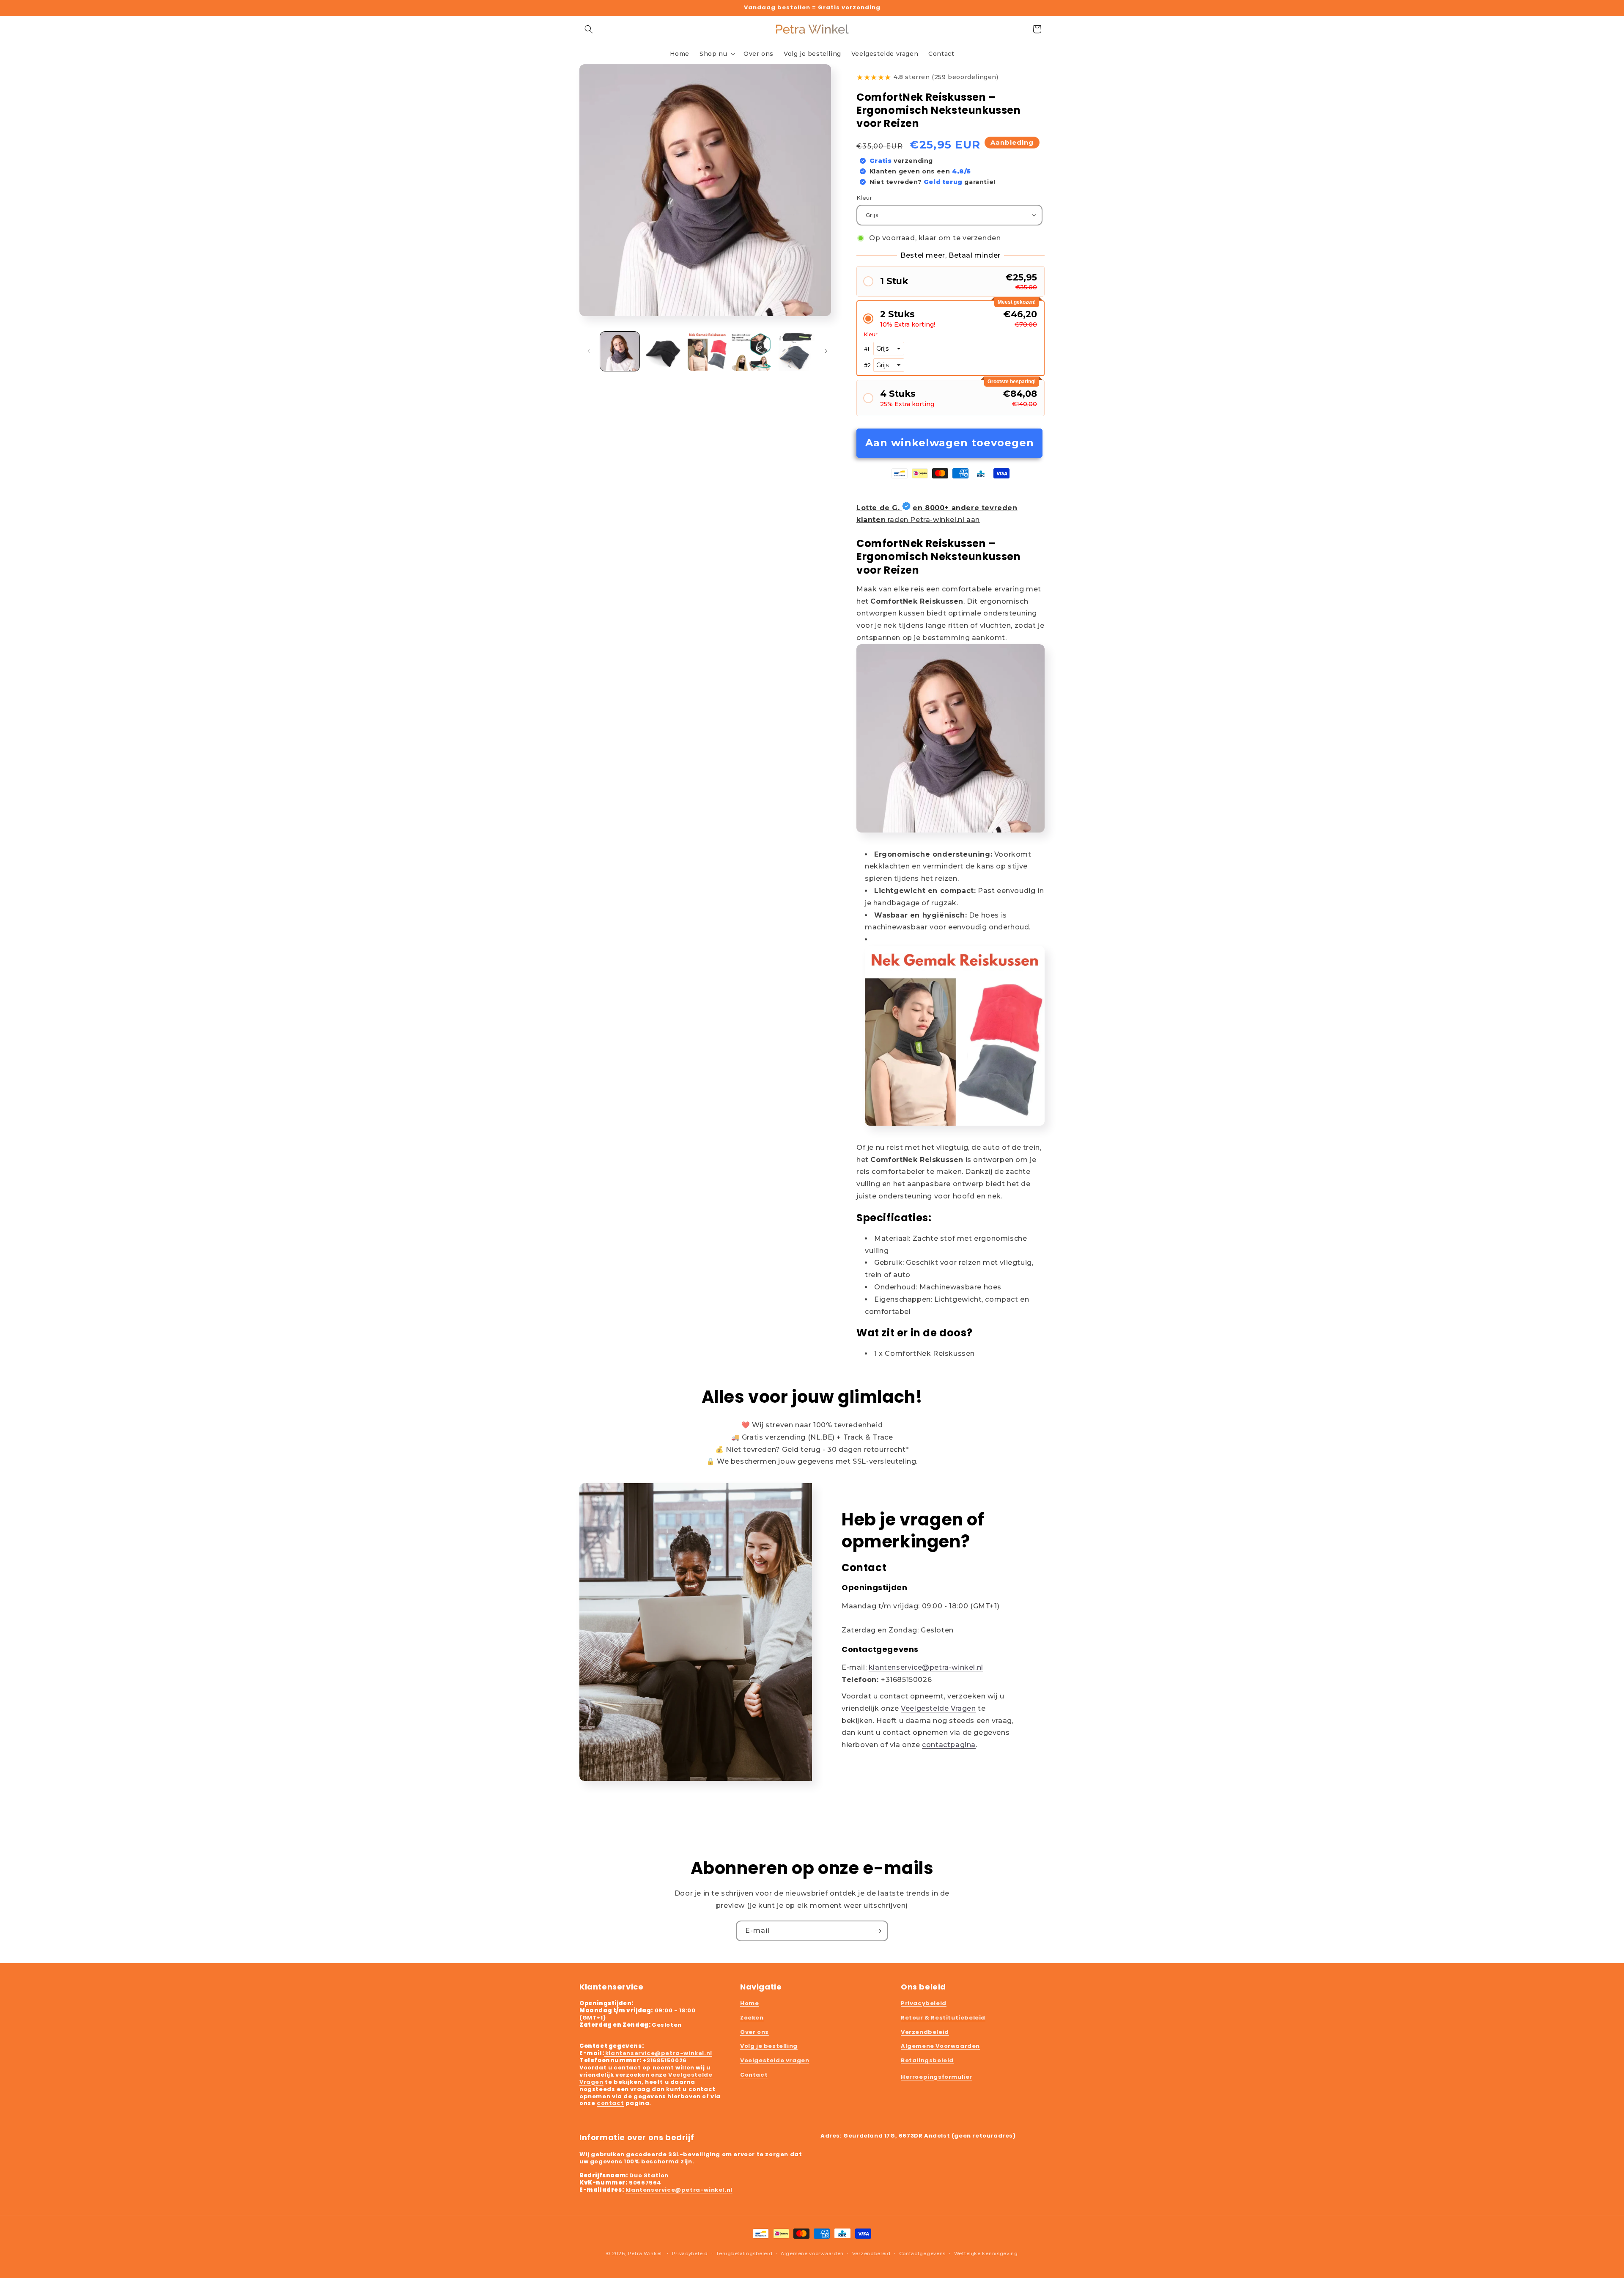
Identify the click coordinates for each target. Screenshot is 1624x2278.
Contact (754, 2075)
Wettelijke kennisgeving (986, 2253)
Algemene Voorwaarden (940, 2046)
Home (749, 2003)
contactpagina (949, 1745)
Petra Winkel (645, 2253)
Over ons (754, 2032)
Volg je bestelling (769, 2046)
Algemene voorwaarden (812, 2253)
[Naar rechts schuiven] (826, 351)
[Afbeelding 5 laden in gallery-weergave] (795, 351)
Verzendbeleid (925, 2032)
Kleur (864, 198)
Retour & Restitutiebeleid (943, 2018)
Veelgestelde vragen (775, 2060)
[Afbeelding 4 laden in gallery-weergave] (751, 351)
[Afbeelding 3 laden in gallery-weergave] (707, 351)
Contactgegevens (923, 2253)
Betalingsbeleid (927, 2060)
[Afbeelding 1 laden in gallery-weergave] (620, 351)
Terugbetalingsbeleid (744, 2253)
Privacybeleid (924, 2003)
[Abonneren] (878, 1931)
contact (610, 2103)
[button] (589, 29)
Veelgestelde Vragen (938, 1708)
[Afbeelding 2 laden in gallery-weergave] (663, 351)
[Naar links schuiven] (589, 351)
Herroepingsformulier (937, 2077)
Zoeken (752, 2018)
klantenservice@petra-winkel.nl (926, 1667)
